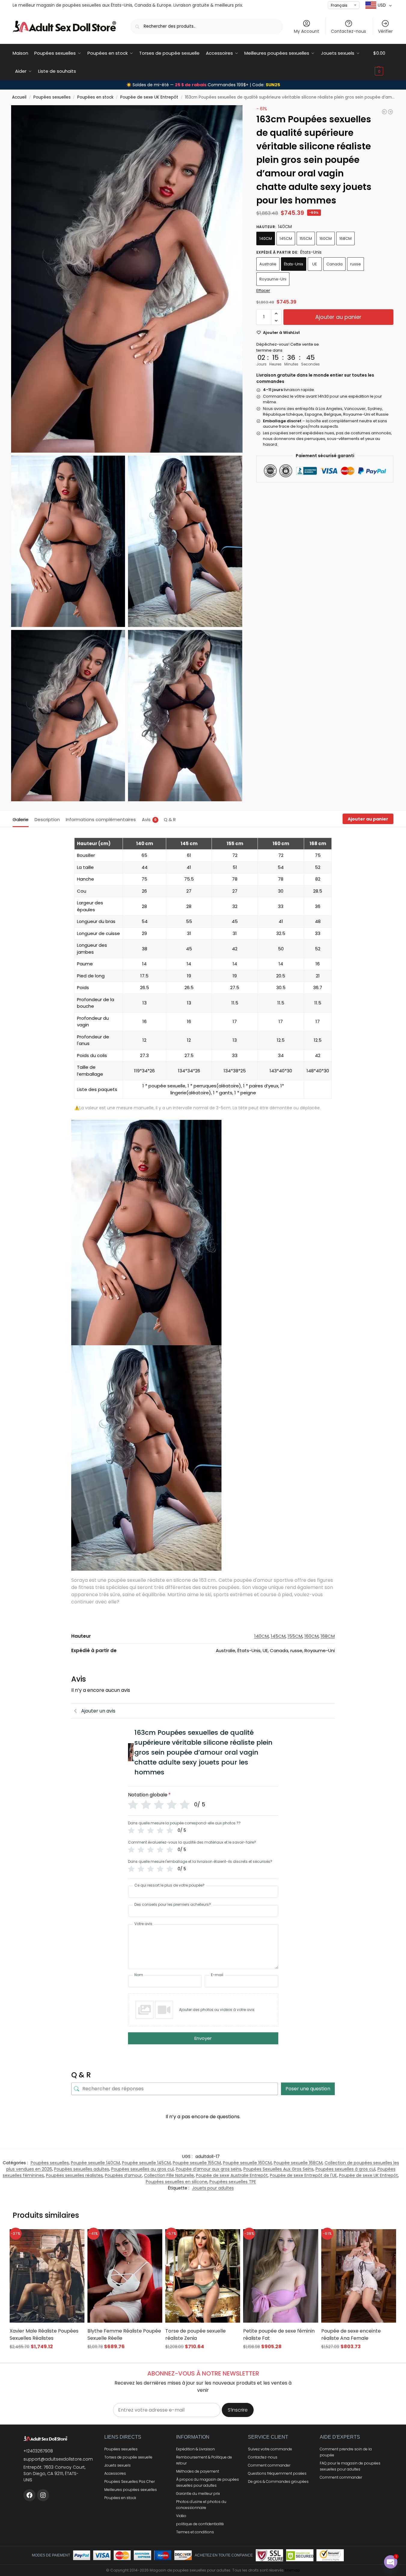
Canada (334, 264)
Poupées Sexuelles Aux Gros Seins (278, 2169)
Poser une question (308, 2089)
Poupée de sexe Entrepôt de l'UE (303, 2175)
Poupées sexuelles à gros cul (345, 2169)
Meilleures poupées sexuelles (131, 2490)
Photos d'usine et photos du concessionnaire (201, 2505)
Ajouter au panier (338, 317)
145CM (286, 238)
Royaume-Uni (273, 279)
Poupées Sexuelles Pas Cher (130, 2481)
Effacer (263, 290)
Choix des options (47, 2358)
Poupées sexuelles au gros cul (142, 2169)
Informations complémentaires (101, 819)
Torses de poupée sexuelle (128, 2457)
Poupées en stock (95, 97)
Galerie (21, 819)
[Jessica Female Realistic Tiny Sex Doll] (384, 112)
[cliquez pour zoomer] (127, 279)
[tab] (22, 819)
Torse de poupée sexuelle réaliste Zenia (195, 2335)
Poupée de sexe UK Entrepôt (149, 97)
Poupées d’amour (123, 2175)
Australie (268, 264)
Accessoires (115, 2473)
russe (356, 264)
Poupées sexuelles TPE (233, 2182)
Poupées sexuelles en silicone (177, 2182)
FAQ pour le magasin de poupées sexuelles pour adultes (350, 2466)
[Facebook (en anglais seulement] (29, 2495)
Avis (149, 819)
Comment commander (269, 2465)
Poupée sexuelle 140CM (95, 2163)
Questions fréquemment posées (277, 2473)
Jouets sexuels (118, 2465)
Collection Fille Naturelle (169, 2175)
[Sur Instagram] (43, 2495)
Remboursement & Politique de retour (204, 2460)
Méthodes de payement (198, 2471)
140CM (266, 238)
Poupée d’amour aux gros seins (209, 2169)
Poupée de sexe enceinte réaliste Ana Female (351, 2335)
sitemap (292, 2570)
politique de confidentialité (200, 2524)
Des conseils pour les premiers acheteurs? (173, 1905)
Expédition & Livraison (195, 2449)
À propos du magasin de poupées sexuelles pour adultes (208, 2482)
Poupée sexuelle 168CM (298, 2163)
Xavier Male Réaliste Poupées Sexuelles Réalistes (44, 2335)
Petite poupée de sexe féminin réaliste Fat (279, 2335)
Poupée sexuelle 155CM (197, 2163)
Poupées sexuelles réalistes (74, 2175)
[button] (383, 62)
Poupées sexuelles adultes (82, 2169)
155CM (306, 238)
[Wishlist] (72, 2238)
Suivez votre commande (270, 2449)
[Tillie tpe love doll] (390, 112)
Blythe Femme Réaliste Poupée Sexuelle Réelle (124, 2335)
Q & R (170, 819)
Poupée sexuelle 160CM (247, 2163)
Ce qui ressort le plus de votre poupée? (169, 1885)
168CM (345, 238)
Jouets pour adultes (213, 2188)
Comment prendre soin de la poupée (346, 2452)
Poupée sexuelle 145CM (146, 2163)
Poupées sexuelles (52, 97)
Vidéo (181, 2516)
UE (315, 264)
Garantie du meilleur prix (198, 2493)
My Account (307, 31)
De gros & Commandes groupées (278, 2481)
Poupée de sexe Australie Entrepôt (232, 2175)
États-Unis (294, 264)
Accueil (19, 97)
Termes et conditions (195, 2532)
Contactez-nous (348, 31)
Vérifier (385, 31)
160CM (326, 238)
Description (47, 819)
